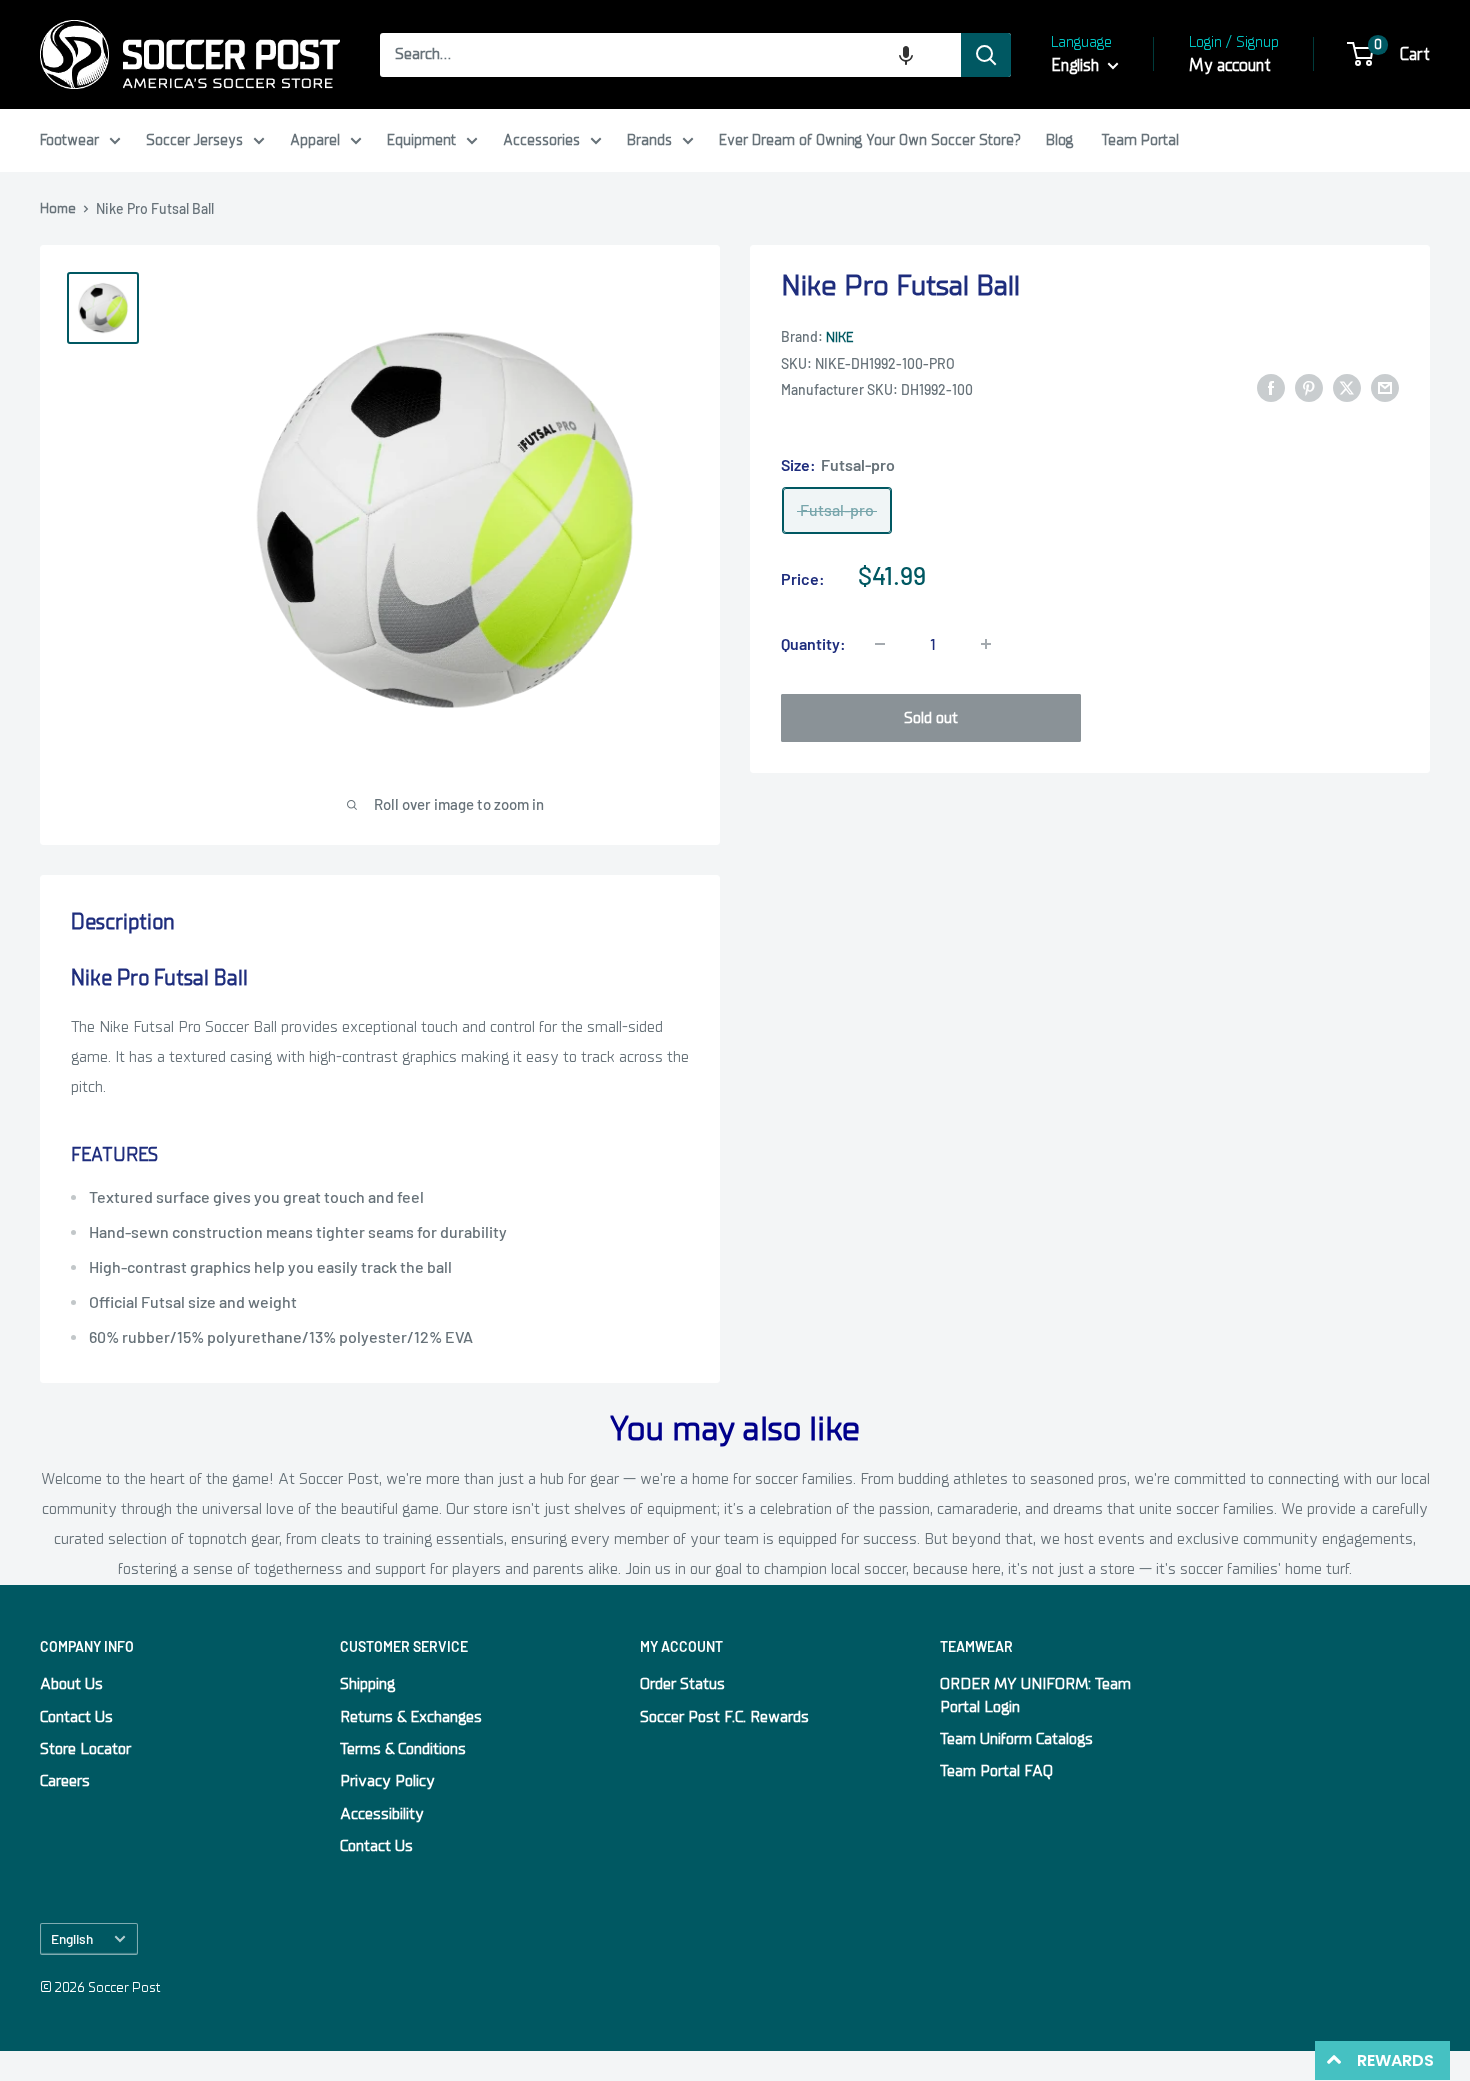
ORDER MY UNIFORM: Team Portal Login (1035, 1695)
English (72, 1938)
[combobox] (670, 55)
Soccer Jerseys (194, 140)
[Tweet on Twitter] (1347, 388)
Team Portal (1140, 140)
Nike (839, 337)
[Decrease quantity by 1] (880, 644)
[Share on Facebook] (1271, 388)
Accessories (541, 140)
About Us (71, 1684)
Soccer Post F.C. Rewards (724, 1717)
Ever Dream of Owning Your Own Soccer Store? (870, 140)
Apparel (315, 140)
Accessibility (382, 1814)
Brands (649, 140)
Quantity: (813, 643)
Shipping (367, 1684)
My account (1230, 65)
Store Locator (85, 1749)
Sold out (931, 718)
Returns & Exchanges (411, 1717)
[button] (906, 55)
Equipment (421, 140)
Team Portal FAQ (996, 1771)
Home (58, 208)
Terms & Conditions (403, 1749)
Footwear (69, 140)
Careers (65, 1781)
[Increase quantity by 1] (986, 644)
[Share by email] (1385, 388)
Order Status (682, 1684)
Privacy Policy (387, 1781)
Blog (1059, 140)
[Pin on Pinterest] (1309, 388)
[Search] (986, 55)
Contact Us (76, 1717)
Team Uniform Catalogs (1016, 1739)
